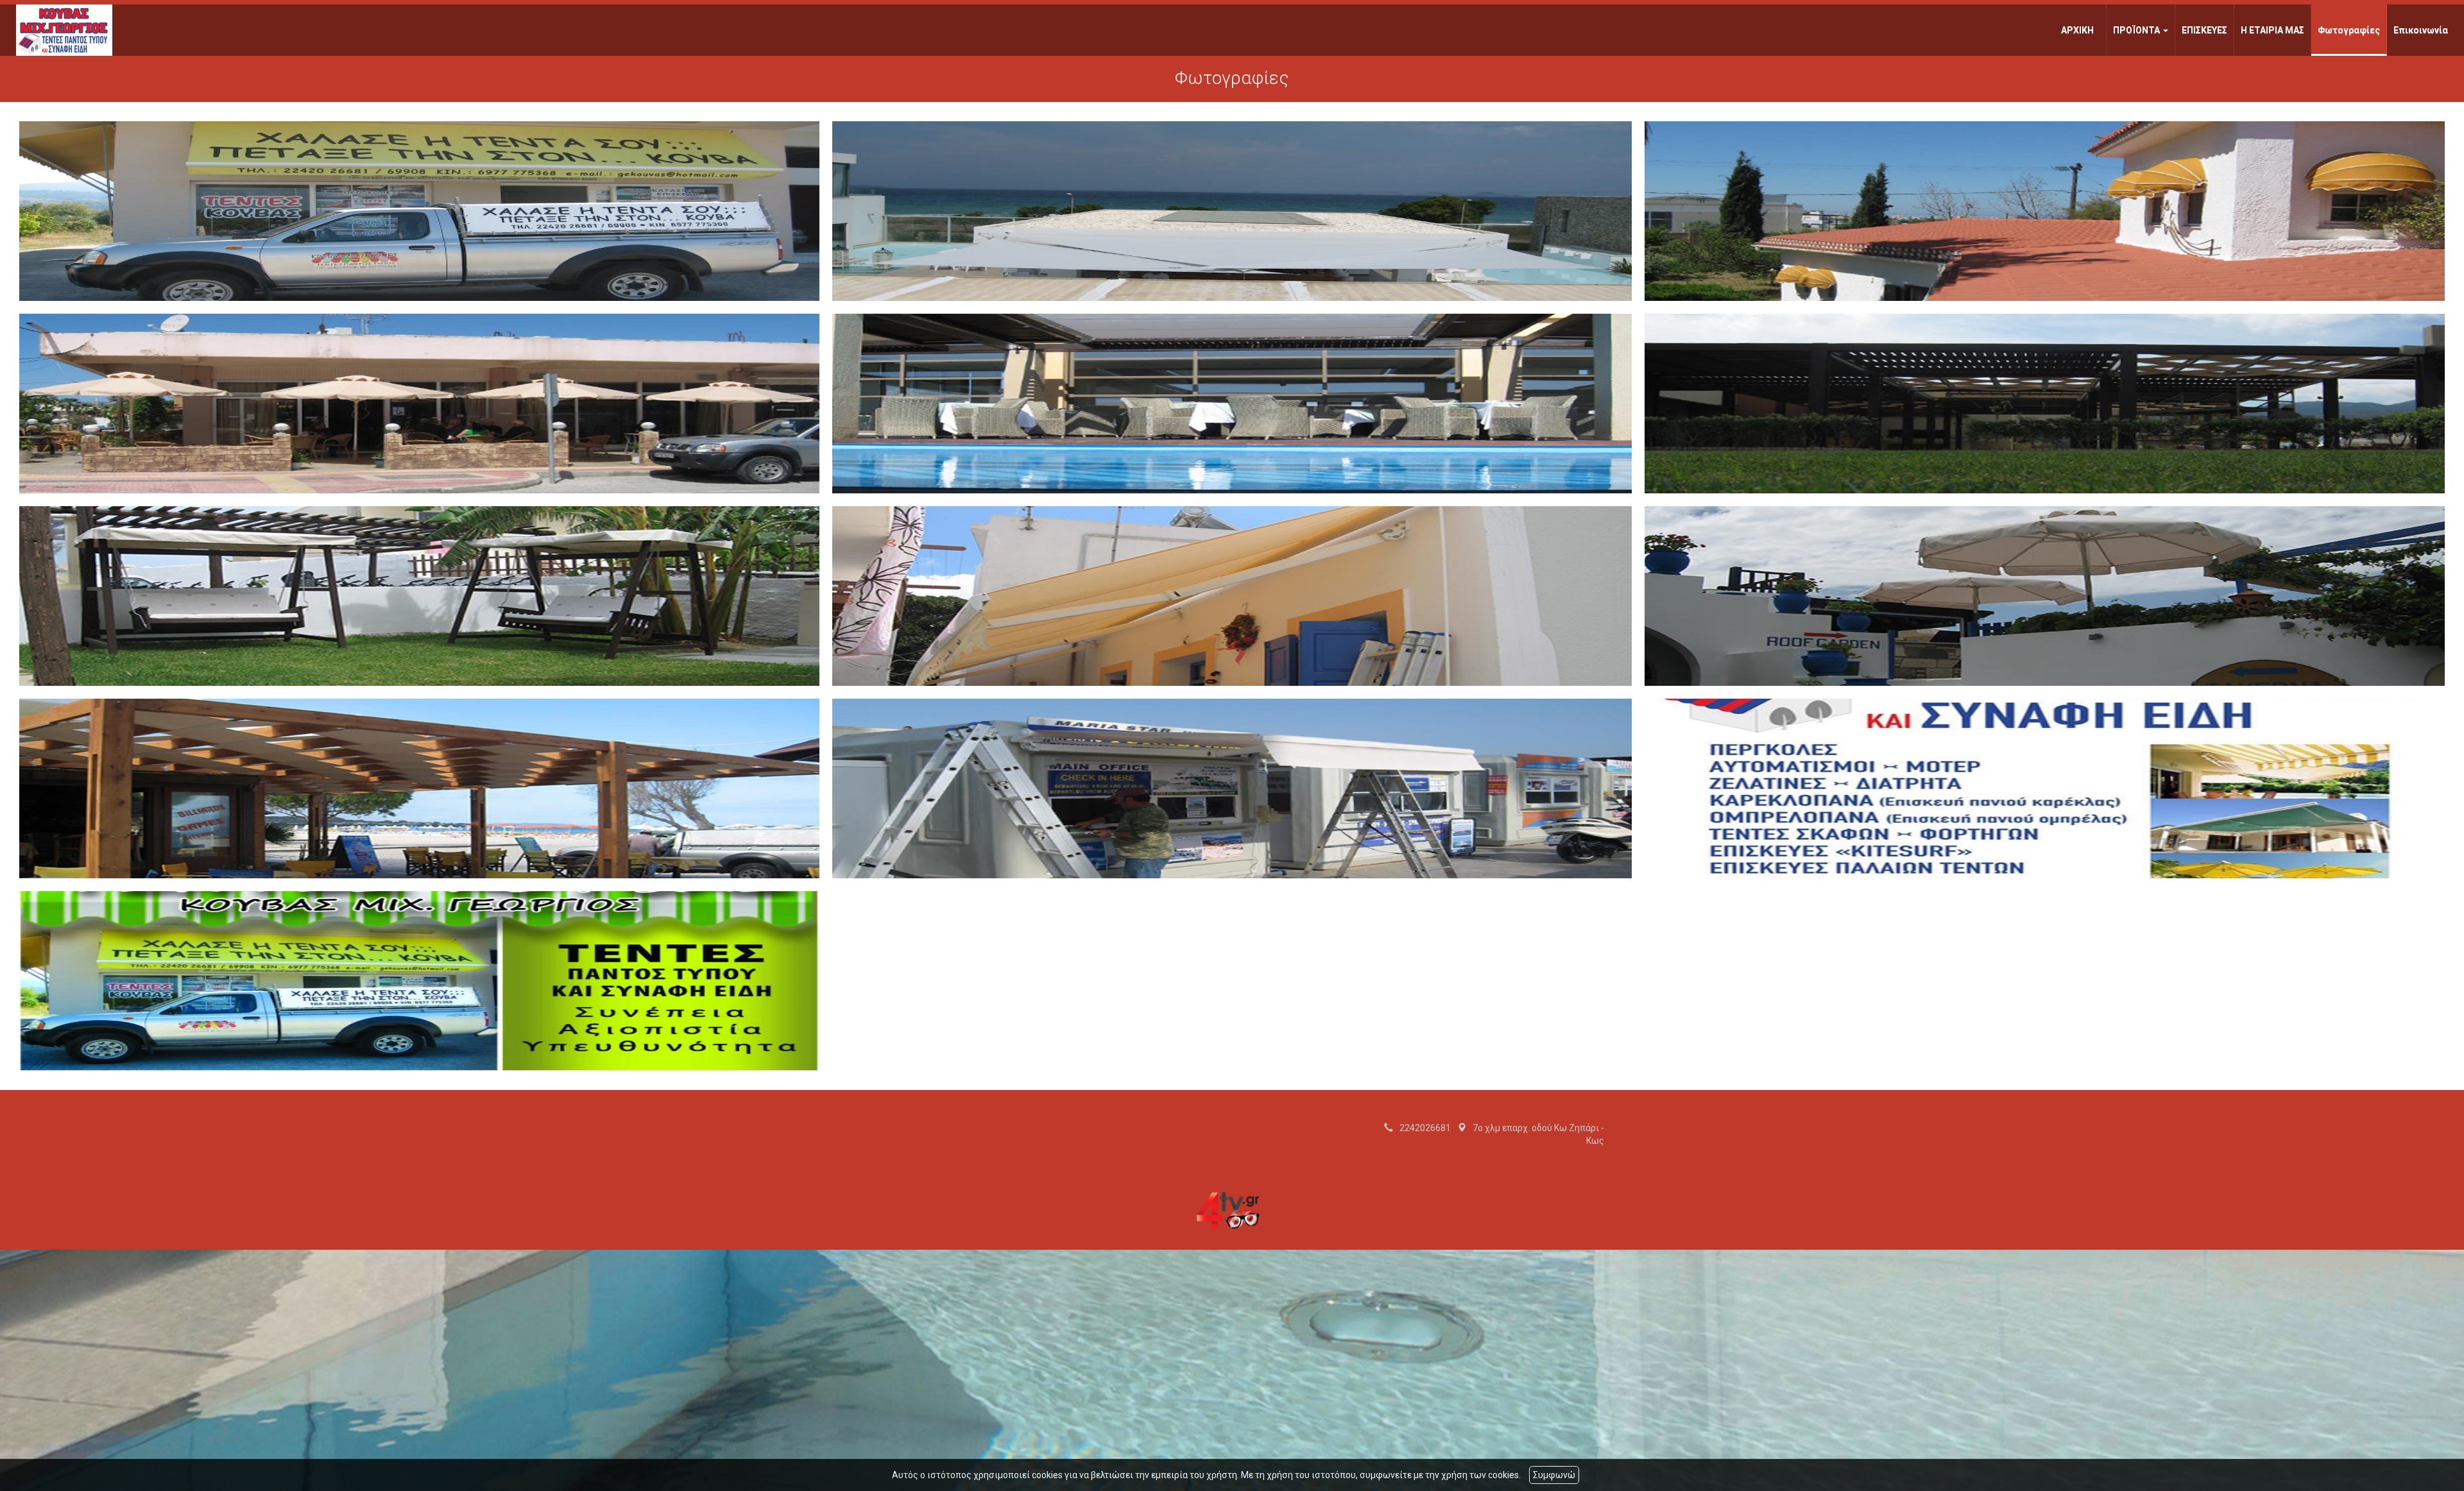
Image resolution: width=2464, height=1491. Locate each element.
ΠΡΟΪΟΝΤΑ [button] (2137, 30)
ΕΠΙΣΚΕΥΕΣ (2204, 30)
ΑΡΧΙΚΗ (2077, 30)
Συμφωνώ (1554, 1475)
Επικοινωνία (2421, 30)
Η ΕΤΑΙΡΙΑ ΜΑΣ (2272, 30)
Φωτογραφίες (2349, 30)
